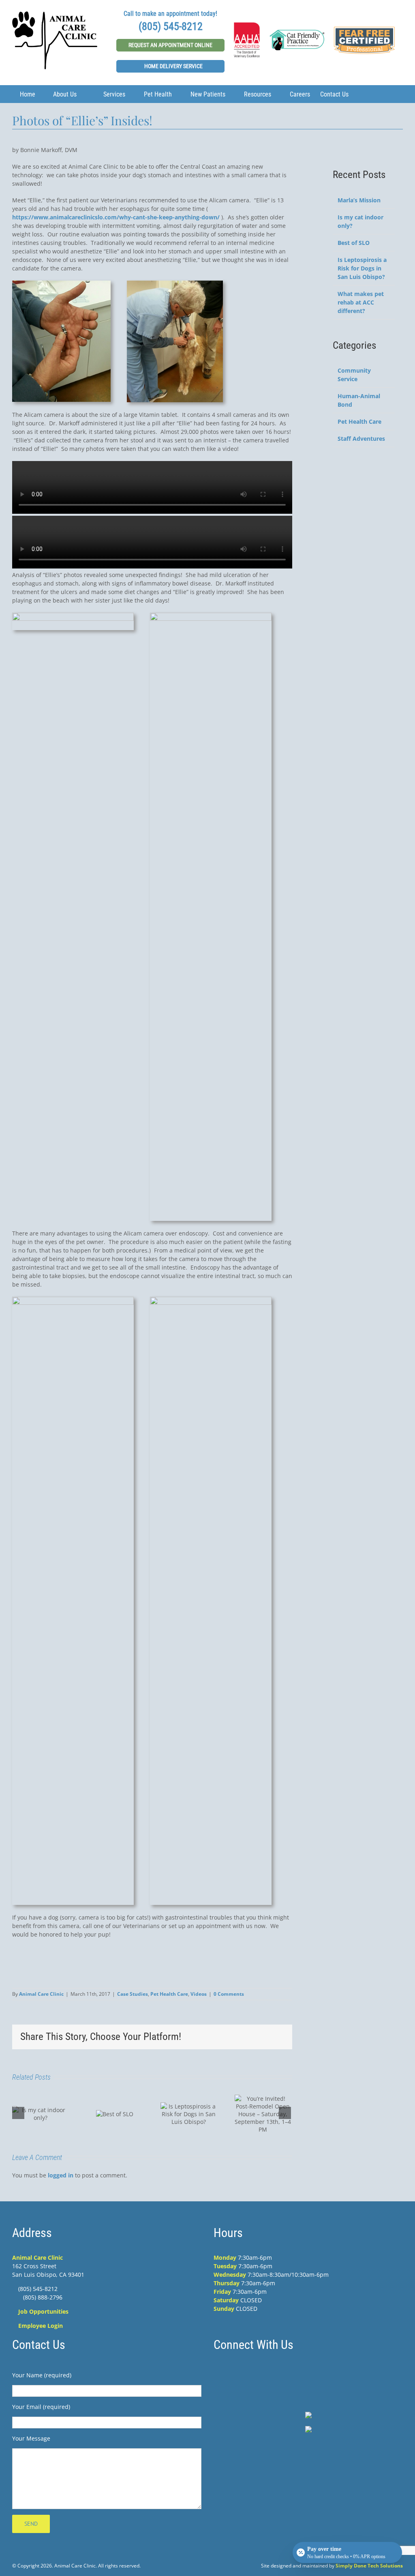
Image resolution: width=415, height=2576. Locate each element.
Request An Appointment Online (170, 45)
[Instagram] (308, 2372)
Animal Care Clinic (41, 1994)
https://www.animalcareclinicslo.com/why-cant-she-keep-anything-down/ (116, 217)
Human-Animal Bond (359, 400)
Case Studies (133, 1994)
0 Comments (229, 1994)
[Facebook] (291, 2372)
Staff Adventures (361, 439)
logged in (61, 2175)
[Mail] (326, 2372)
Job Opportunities (43, 2311)
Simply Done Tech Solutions (369, 2566)
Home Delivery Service (173, 66)
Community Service (354, 375)
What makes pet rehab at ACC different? (361, 302)
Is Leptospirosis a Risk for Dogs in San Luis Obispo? (362, 268)
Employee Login (41, 2326)
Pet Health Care (169, 1994)
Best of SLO (354, 243)
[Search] (361, 94)
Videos (199, 1994)
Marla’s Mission (359, 200)
